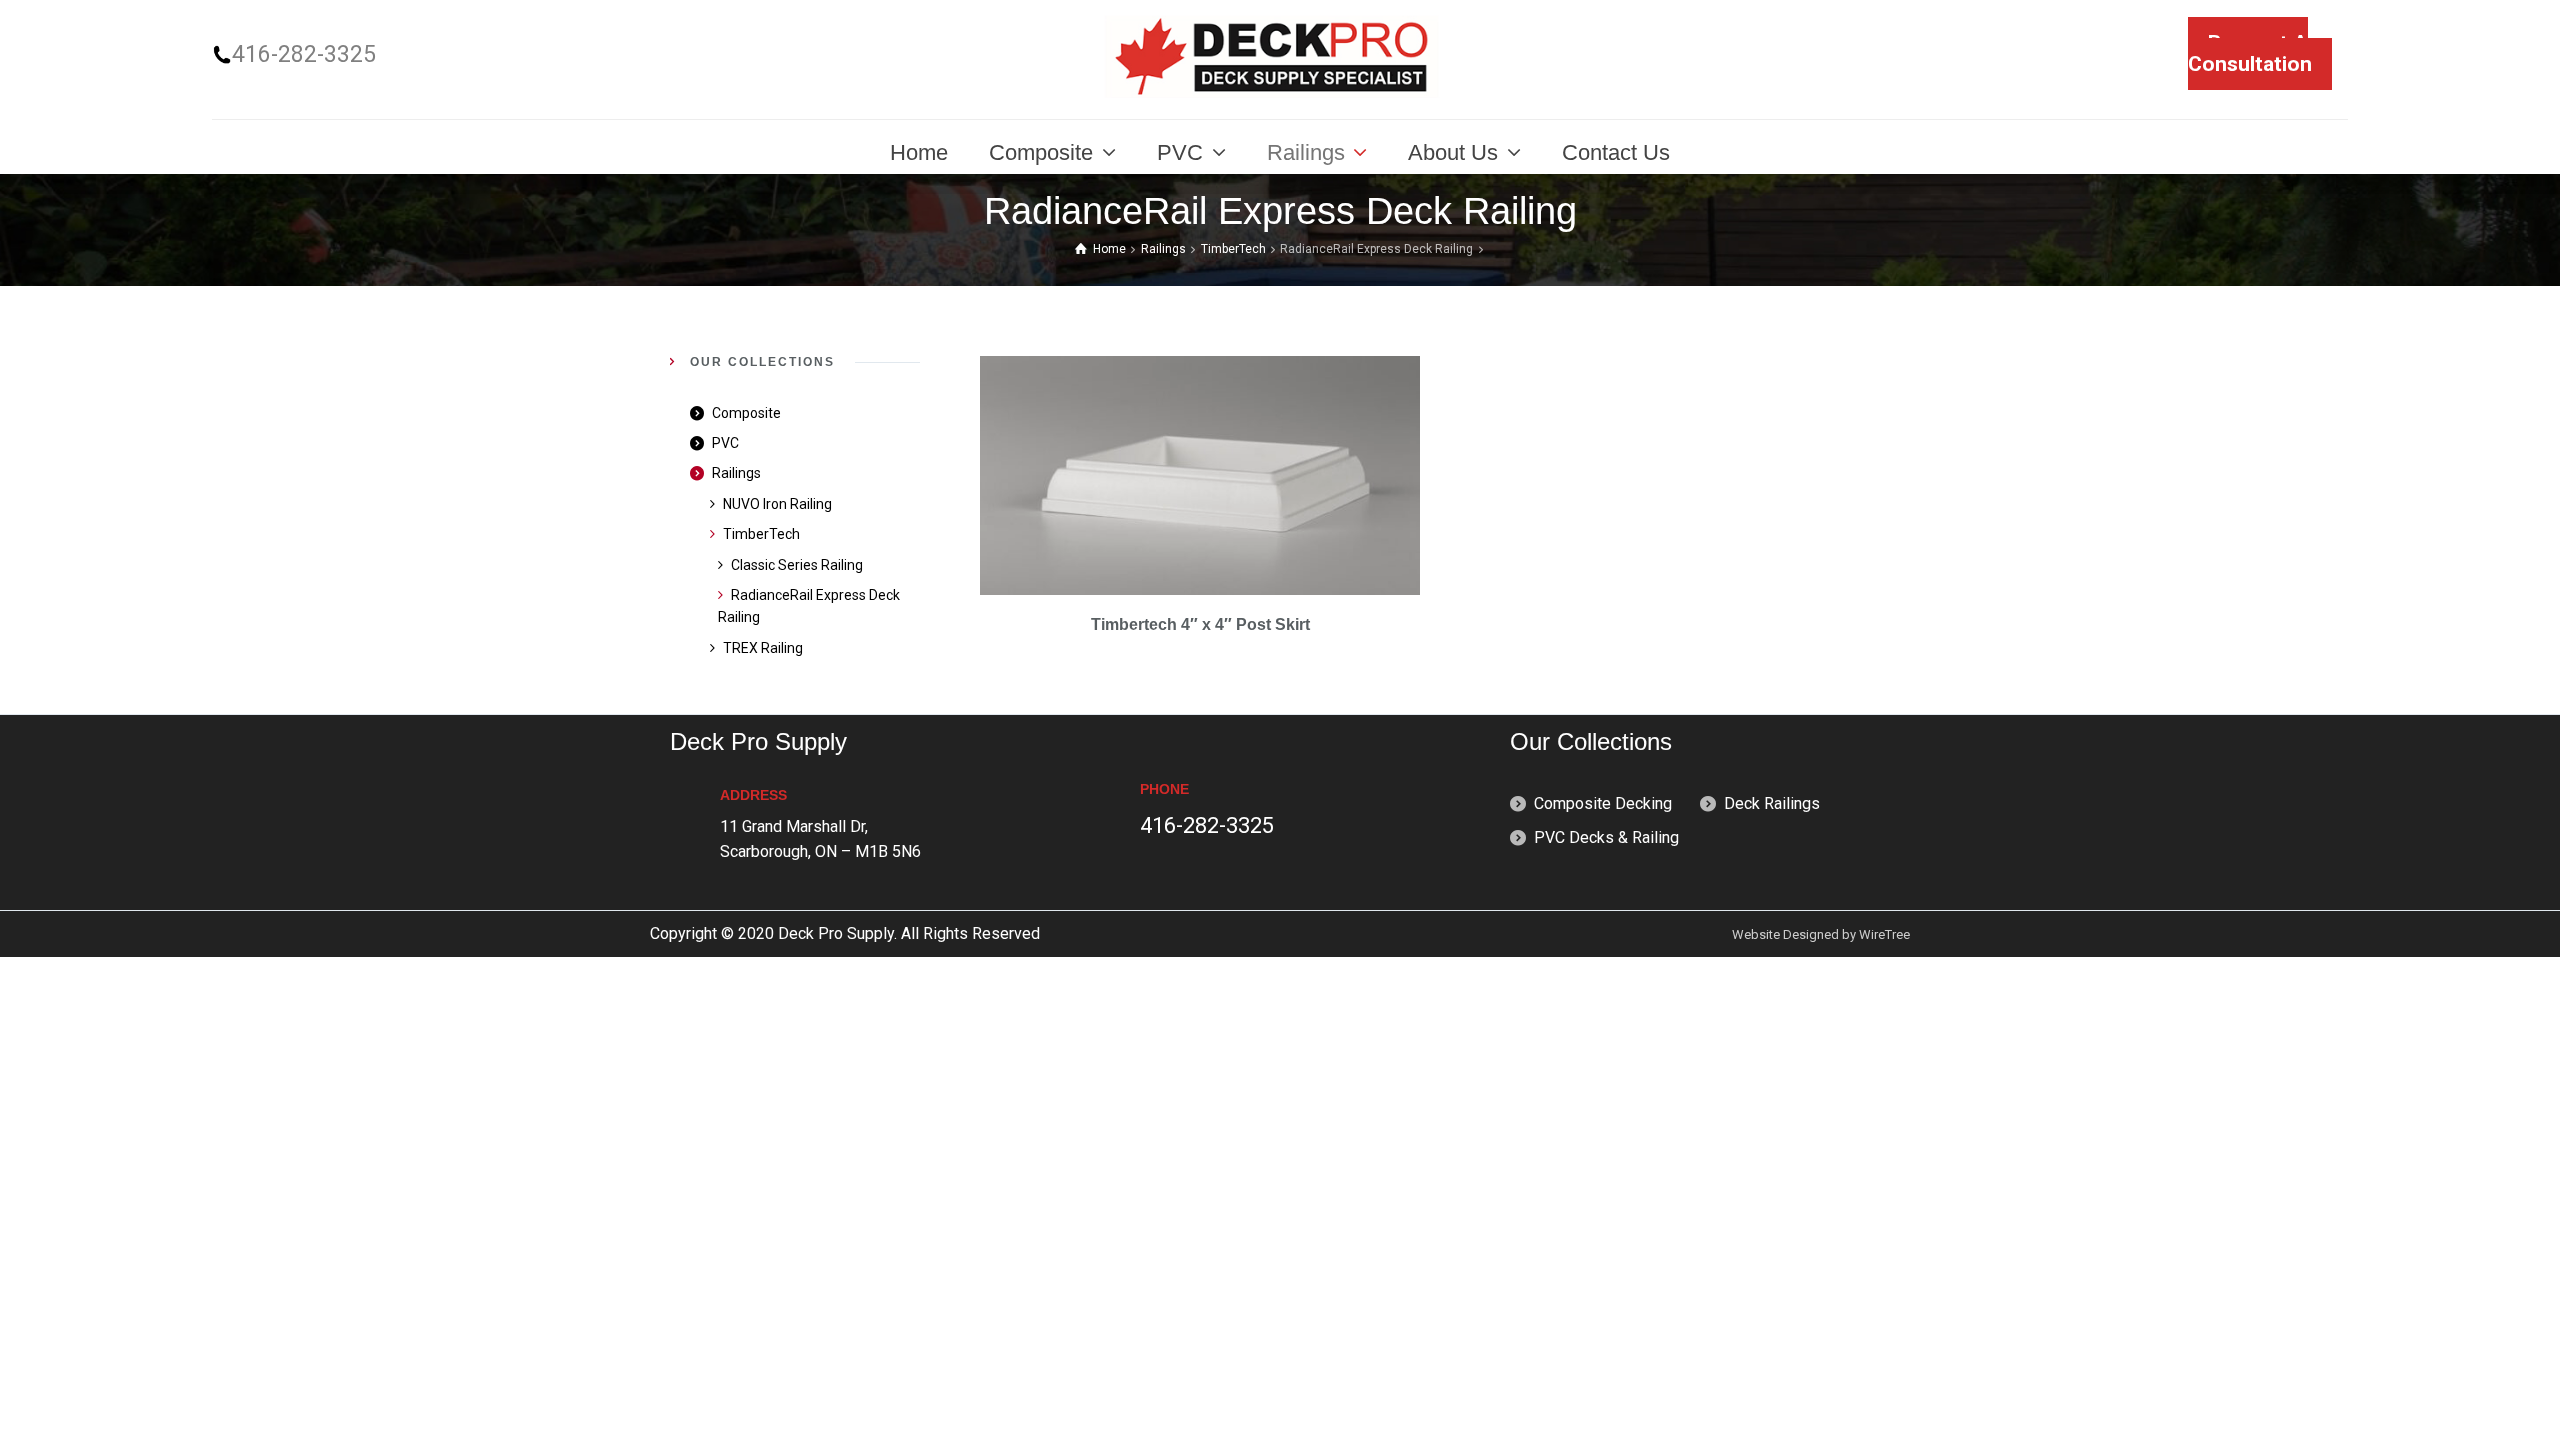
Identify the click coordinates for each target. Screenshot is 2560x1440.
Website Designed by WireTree (1821, 934)
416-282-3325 (304, 54)
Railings (1163, 249)
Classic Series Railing (797, 565)
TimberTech (1233, 249)
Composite (746, 413)
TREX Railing (763, 648)
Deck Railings (1772, 803)
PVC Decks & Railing (1606, 837)
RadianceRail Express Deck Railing (809, 606)
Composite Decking (1603, 803)
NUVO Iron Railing (777, 504)
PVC (725, 443)
